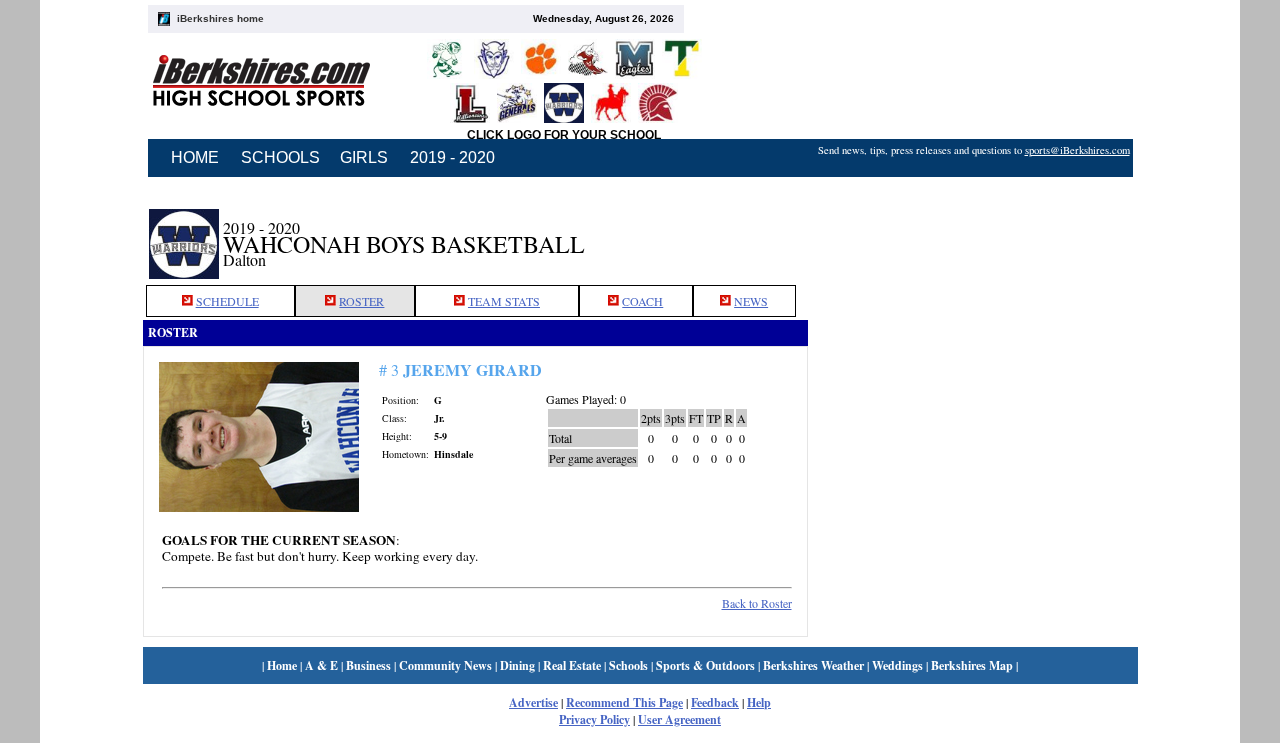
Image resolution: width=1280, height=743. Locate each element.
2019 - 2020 (452, 157)
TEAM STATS (504, 301)
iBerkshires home (220, 18)
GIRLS (364, 157)
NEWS (751, 301)
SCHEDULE (227, 301)
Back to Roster (757, 603)
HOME (195, 157)
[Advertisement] (973, 233)
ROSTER (361, 301)
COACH (642, 301)
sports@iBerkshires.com (1077, 150)
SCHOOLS (280, 157)
